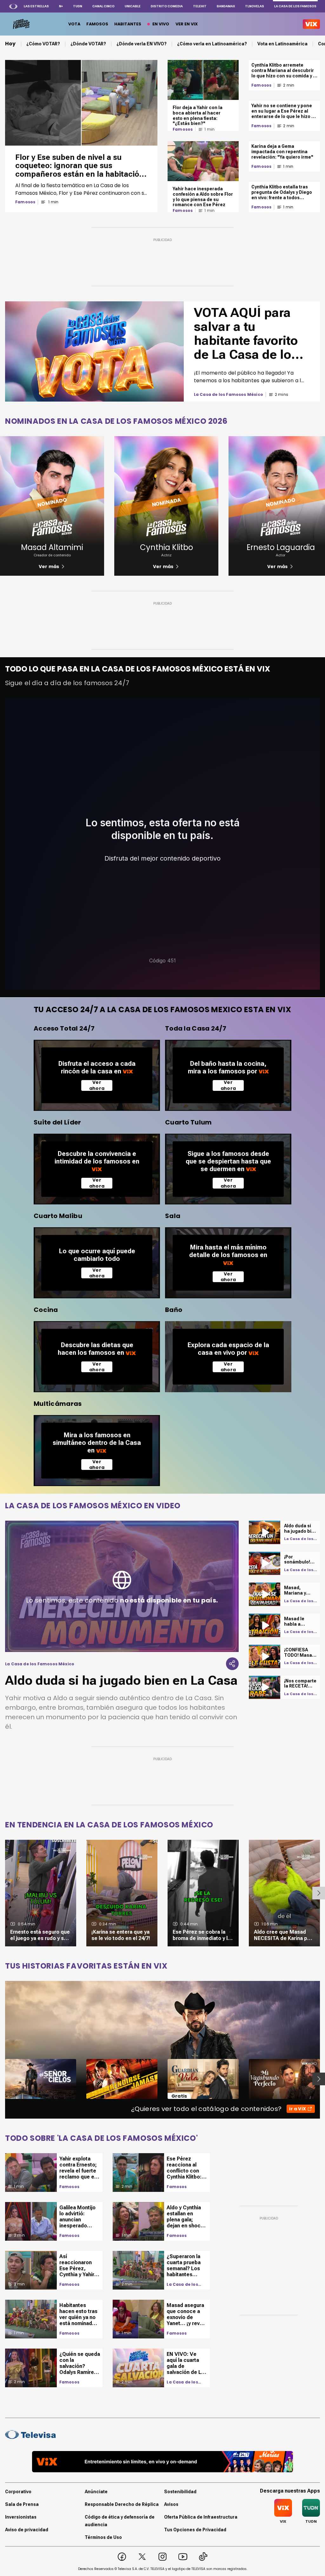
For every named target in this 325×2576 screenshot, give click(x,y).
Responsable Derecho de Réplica (122, 2504)
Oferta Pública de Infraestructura (201, 2517)
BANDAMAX (226, 6)
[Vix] (311, 24)
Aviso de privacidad (27, 2530)
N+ (61, 6)
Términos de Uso (103, 2537)
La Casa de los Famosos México (185, 2284)
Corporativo (18, 2492)
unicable (133, 6)
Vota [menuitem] (74, 24)
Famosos (25, 202)
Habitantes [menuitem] (128, 24)
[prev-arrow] (1, 2079)
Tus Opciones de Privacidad (195, 2530)
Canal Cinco (103, 6)
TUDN (78, 6)
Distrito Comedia (167, 6)
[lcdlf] (21, 24)
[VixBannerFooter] (162, 2462)
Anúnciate (96, 2492)
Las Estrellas (36, 6)
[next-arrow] (319, 1893)
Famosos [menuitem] (97, 24)
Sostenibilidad (180, 2492)
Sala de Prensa (22, 2504)
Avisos (171, 2504)
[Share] (232, 1664)
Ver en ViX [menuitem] (187, 24)
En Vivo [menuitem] (161, 24)
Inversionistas (21, 2517)
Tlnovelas (255, 6)
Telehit (200, 6)
